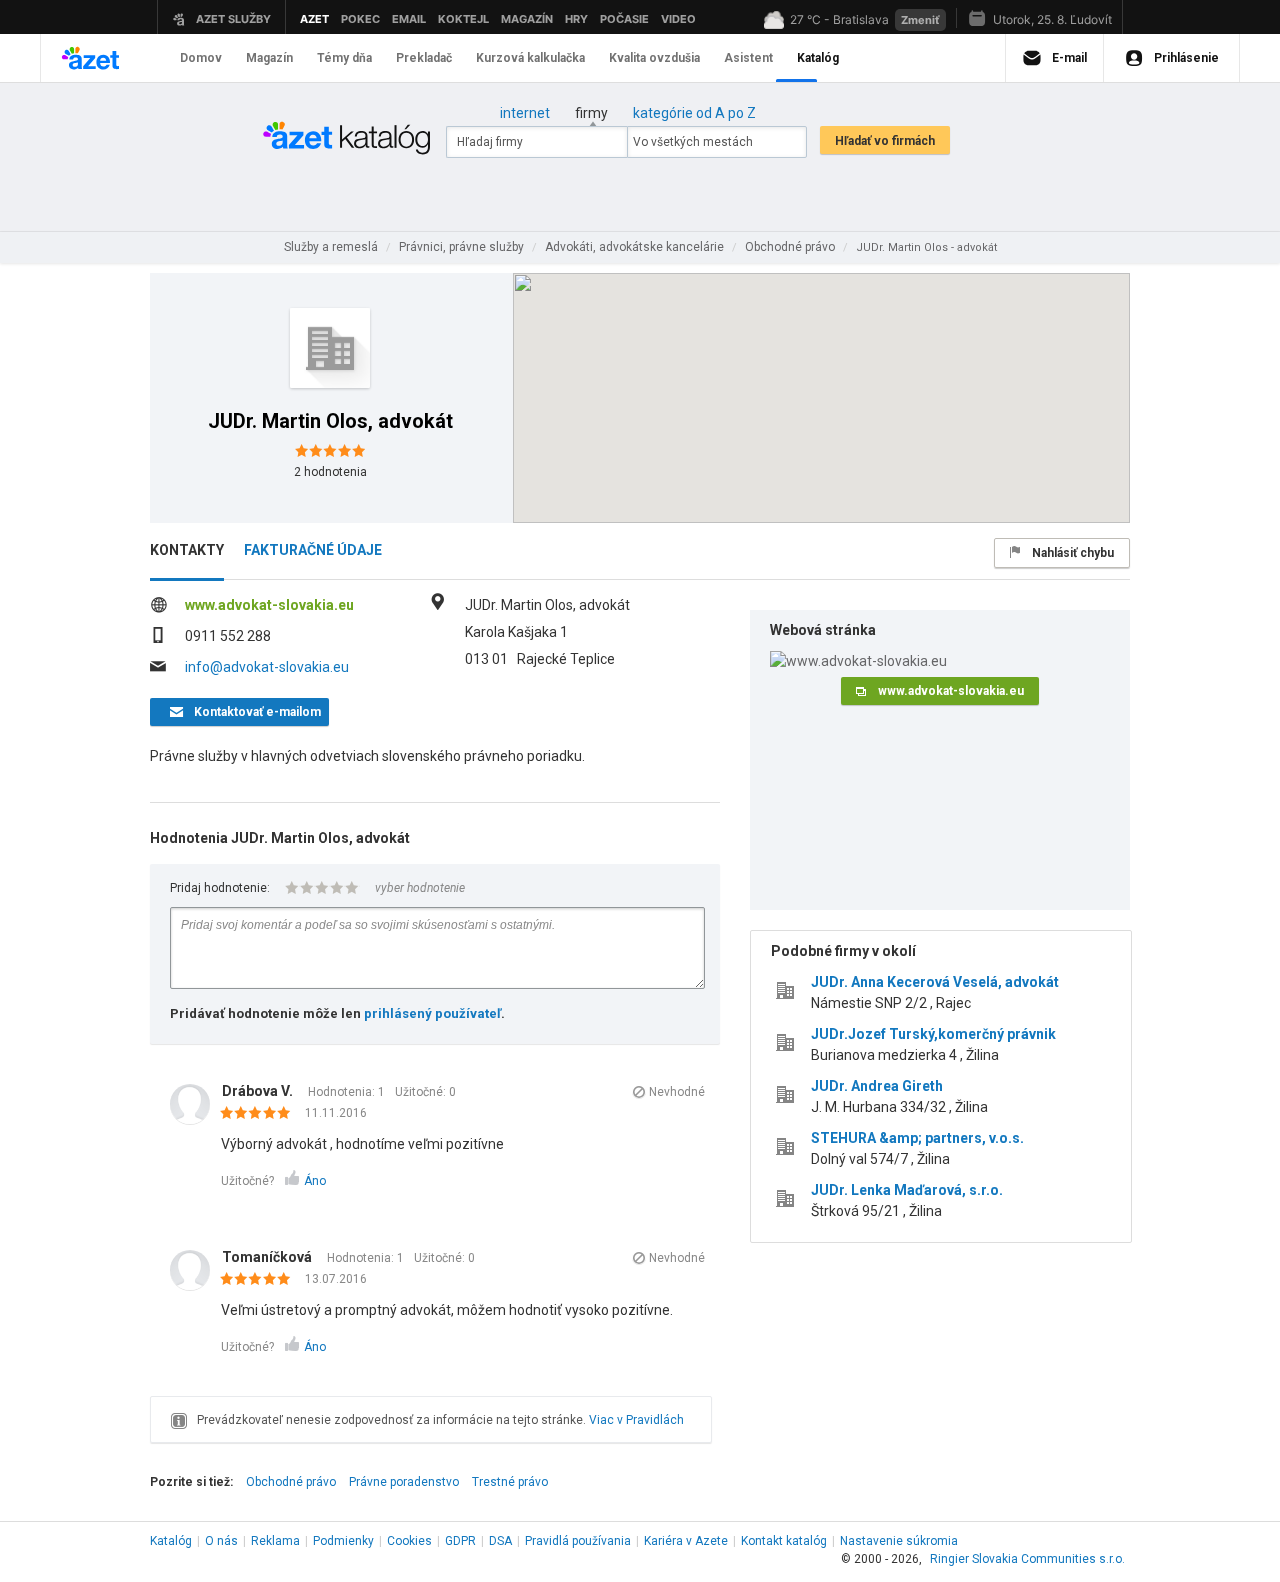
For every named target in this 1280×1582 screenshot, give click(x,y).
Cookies (409, 1541)
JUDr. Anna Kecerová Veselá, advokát (935, 982)
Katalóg (171, 1541)
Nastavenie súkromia (899, 1541)
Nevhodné (677, 1092)
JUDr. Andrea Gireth (877, 1086)
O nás (221, 1541)
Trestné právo (510, 1482)
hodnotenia (330, 472)
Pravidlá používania (578, 1541)
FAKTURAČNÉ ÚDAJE (313, 550)
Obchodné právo (291, 1482)
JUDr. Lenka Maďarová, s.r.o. (907, 1190)
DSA (500, 1541)
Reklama (275, 1541)
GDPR (460, 1541)
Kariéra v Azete (686, 1541)
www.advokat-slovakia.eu (269, 605)
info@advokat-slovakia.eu (267, 667)
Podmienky (343, 1541)
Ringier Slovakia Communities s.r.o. (1027, 1559)
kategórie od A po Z (694, 113)
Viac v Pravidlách (636, 1420)
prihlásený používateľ (432, 1013)
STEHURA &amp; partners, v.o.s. (917, 1138)
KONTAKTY (187, 550)
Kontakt (784, 1541)
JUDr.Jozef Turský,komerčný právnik (933, 1034)
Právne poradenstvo (404, 1482)
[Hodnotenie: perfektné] (260, 1114)
